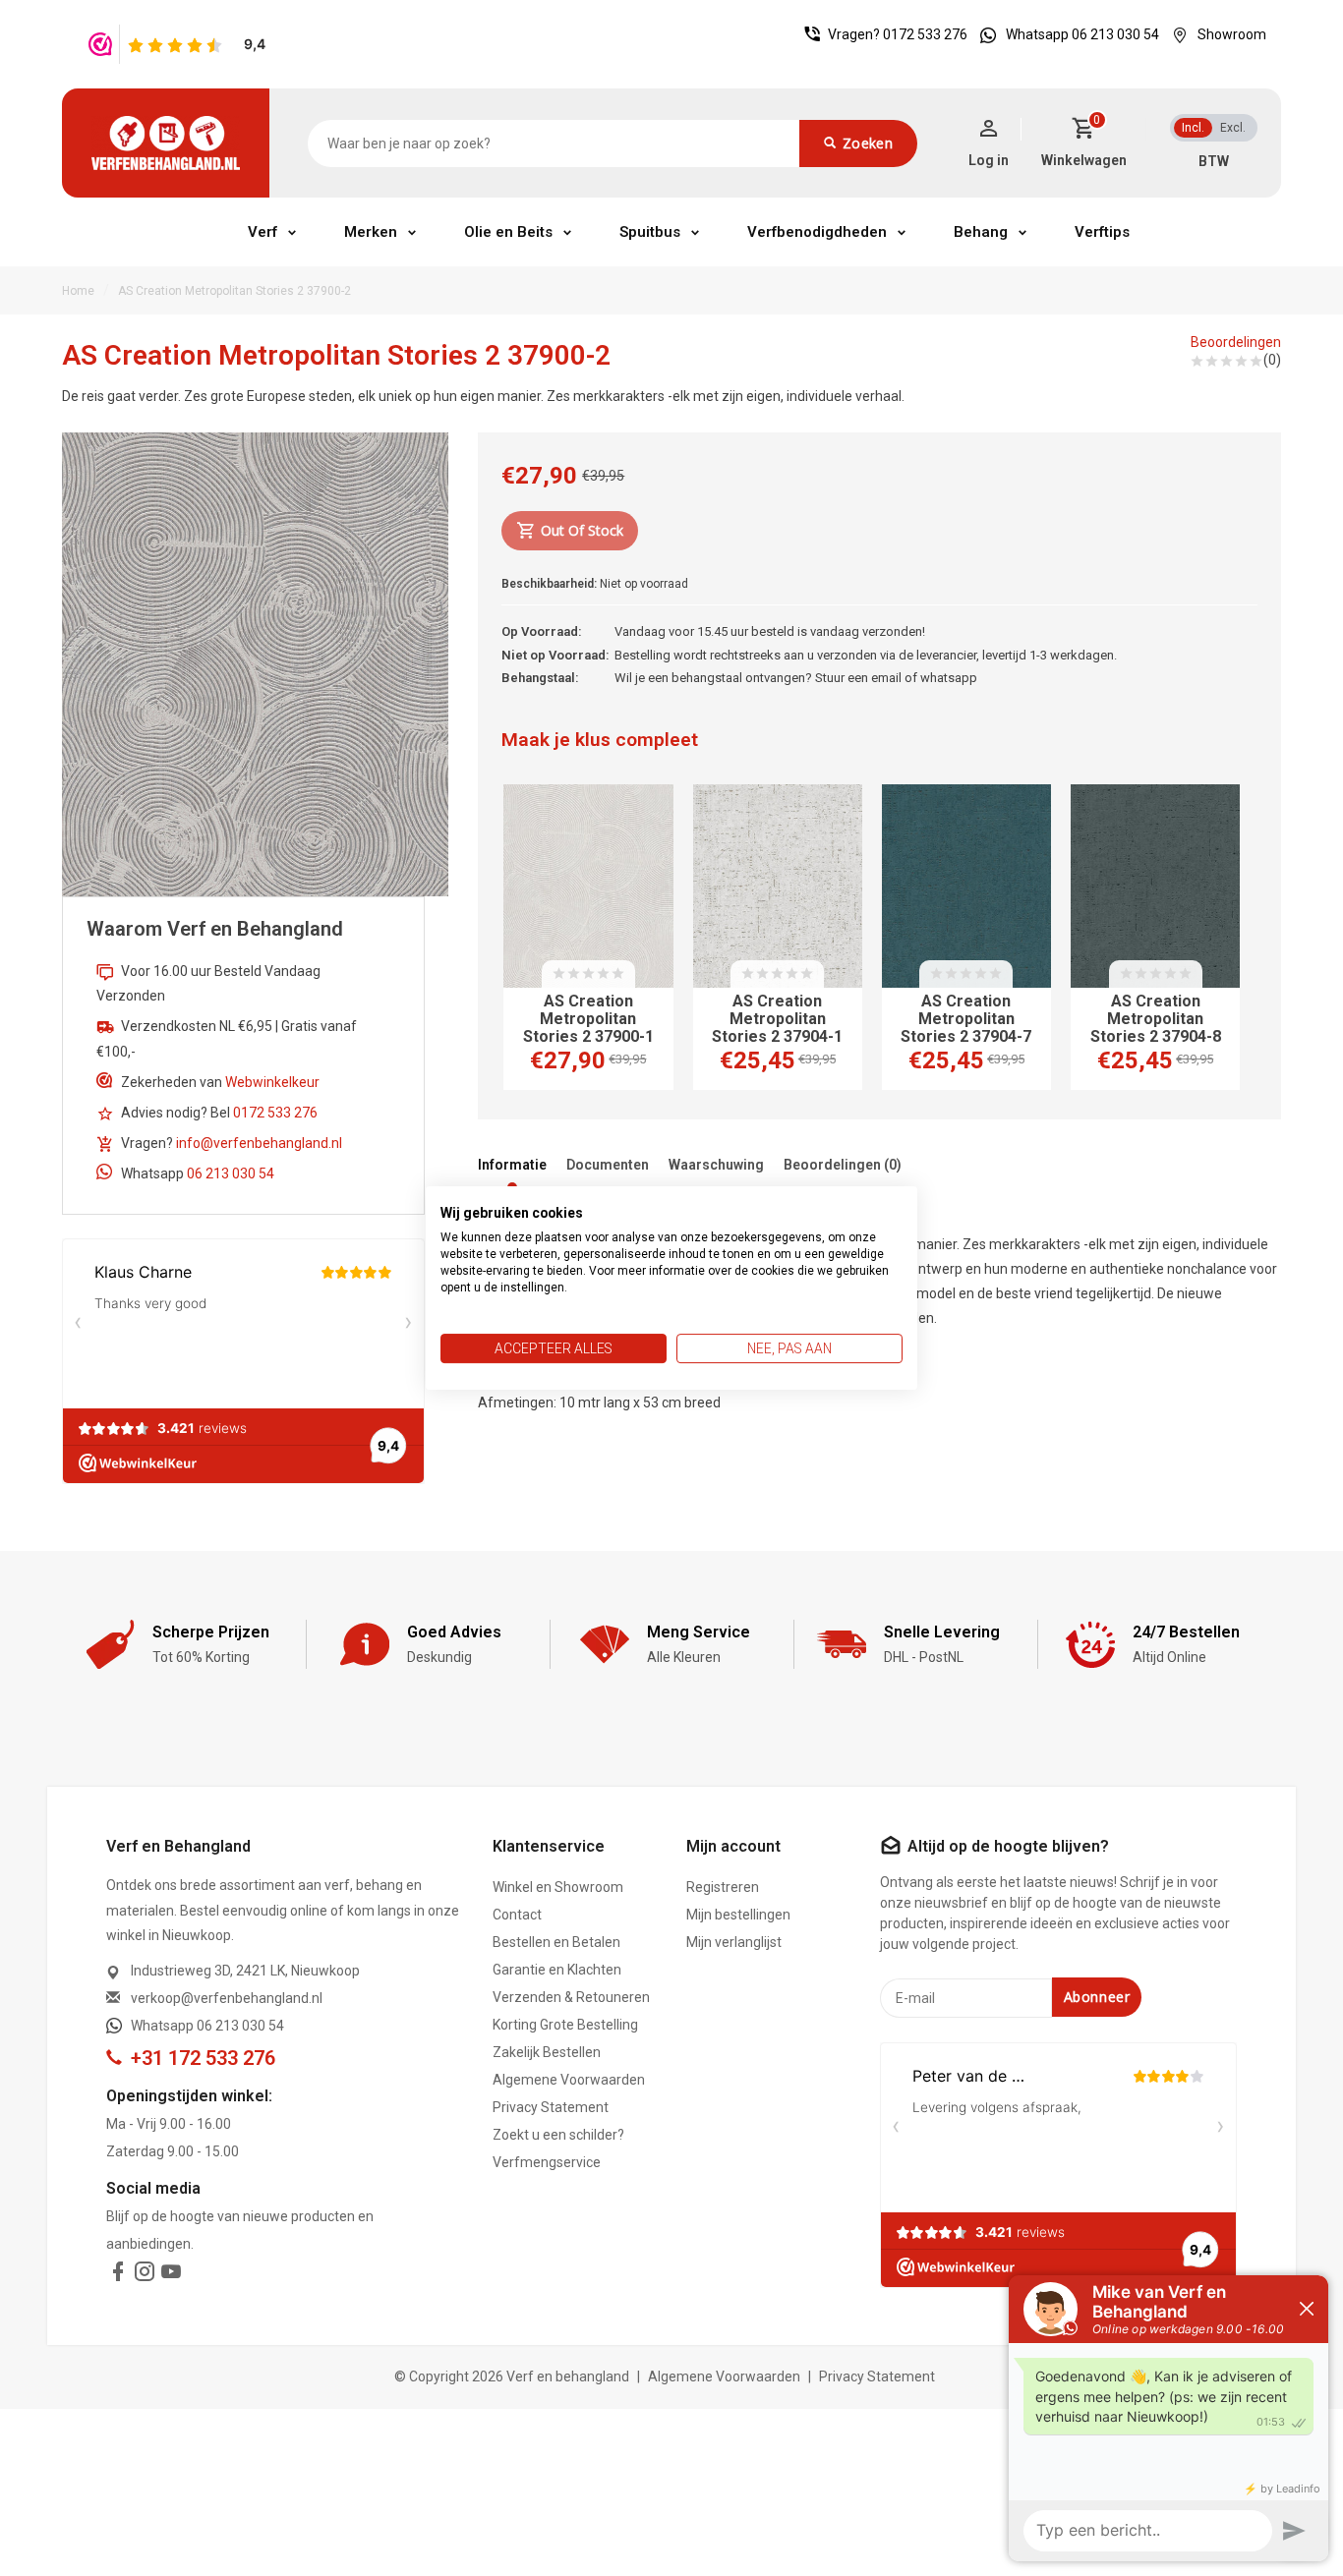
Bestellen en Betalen (556, 1942)
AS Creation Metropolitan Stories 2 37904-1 (777, 1019)
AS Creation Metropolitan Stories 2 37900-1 (588, 1019)
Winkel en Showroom (558, 1887)
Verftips (1102, 232)
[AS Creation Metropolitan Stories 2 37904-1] (778, 886)
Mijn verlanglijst (734, 1942)
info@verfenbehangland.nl (259, 1143)
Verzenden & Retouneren (571, 1997)
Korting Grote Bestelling (565, 2025)
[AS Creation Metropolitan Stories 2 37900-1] (588, 886)
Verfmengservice (547, 2162)
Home (78, 291)
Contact (517, 1915)
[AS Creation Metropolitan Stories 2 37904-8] (1155, 886)
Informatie (512, 1165)
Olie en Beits (508, 232)
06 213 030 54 (231, 1174)
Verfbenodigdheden (817, 232)
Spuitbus (650, 232)
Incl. (1193, 128)
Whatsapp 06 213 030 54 (1082, 34)
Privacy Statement (551, 2107)
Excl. (1233, 128)
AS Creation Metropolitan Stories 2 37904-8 (1156, 1019)
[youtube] (171, 2275)
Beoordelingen (1236, 342)
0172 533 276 (925, 34)
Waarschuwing (716, 1165)
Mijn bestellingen (738, 1915)
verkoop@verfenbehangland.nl (227, 1998)
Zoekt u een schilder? (558, 2135)
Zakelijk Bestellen (547, 2052)
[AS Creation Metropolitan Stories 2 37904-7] (966, 886)
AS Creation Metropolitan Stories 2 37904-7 (966, 1019)
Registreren (723, 1887)
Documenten (608, 1165)
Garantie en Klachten (557, 1970)
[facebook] (118, 2275)
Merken (371, 232)
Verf (263, 232)
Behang (981, 232)
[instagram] (145, 2275)
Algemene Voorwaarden (569, 2080)
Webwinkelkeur (272, 1082)
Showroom (1232, 34)
